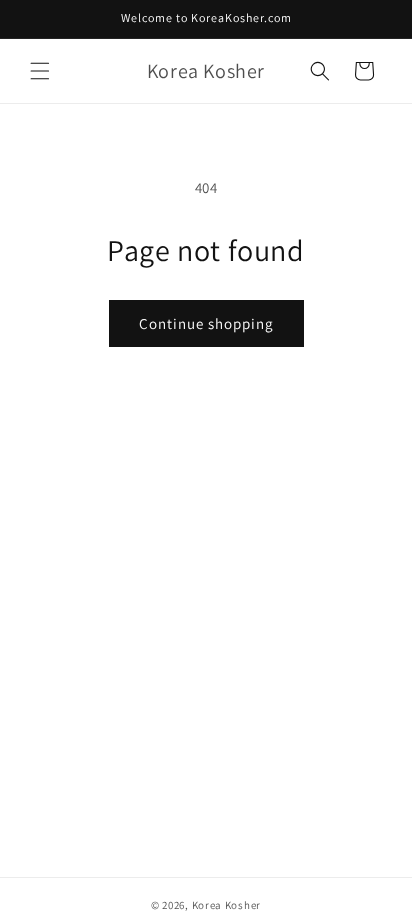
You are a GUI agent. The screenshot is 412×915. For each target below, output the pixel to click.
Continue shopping (206, 323)
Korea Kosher (226, 905)
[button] (40, 71)
